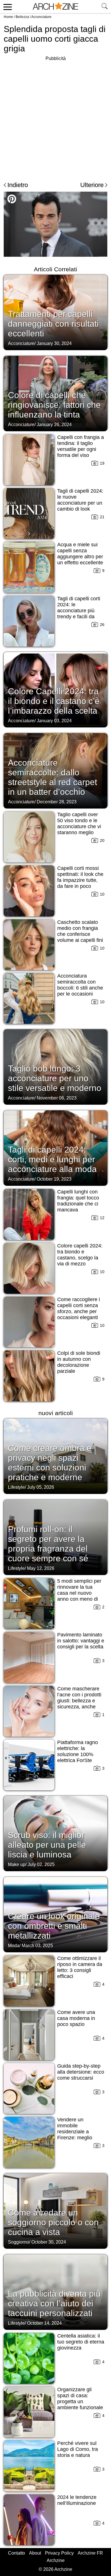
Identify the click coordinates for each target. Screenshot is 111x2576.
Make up (17, 1864)
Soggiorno (18, 2242)
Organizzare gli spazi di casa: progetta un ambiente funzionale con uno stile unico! (80, 2402)
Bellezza (22, 17)
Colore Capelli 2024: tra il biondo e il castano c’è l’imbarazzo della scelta (54, 701)
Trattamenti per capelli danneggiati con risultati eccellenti (53, 324)
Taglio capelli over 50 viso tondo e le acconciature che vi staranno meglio (79, 823)
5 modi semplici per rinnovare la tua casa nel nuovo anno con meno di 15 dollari (79, 1593)
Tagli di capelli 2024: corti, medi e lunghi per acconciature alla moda (52, 1159)
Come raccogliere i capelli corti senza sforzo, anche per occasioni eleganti (79, 1308)
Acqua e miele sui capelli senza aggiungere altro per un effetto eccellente (80, 554)
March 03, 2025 (37, 1946)
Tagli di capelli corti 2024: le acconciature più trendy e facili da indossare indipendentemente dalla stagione (79, 617)
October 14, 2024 (44, 2323)
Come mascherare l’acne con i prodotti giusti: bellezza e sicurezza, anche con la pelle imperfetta (79, 1704)
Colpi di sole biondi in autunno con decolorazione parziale (79, 1362)
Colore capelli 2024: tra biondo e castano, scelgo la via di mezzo (80, 1255)
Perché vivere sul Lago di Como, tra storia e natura (78, 2449)
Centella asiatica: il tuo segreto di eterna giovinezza (81, 2342)
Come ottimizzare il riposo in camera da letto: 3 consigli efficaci (80, 1967)
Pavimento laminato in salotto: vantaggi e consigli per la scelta (81, 1641)
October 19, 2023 (54, 1179)
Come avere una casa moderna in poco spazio (76, 2018)
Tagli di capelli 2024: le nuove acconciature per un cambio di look (80, 500)
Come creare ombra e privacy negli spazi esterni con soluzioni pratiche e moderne (50, 1463)
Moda (14, 1946)
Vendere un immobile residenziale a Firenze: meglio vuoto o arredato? (77, 2132)
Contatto (17, 2553)
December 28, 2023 (57, 802)
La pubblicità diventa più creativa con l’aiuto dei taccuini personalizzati (54, 2303)
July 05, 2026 (41, 1487)
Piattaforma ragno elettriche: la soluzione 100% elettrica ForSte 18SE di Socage (78, 1754)
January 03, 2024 (54, 721)
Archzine (56, 2560)
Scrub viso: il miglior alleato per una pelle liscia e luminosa (47, 1845)
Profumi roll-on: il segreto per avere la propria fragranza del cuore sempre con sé (48, 1544)
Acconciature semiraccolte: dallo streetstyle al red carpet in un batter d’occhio (53, 777)
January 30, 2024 (54, 343)
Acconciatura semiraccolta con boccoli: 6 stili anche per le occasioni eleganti (80, 988)
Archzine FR (90, 2553)
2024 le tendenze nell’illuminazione (77, 2500)
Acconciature (41, 17)
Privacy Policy (59, 2553)
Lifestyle (16, 1487)
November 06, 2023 (57, 1098)
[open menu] (7, 7)
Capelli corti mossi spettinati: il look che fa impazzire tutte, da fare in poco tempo (80, 880)
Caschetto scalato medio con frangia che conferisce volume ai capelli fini (80, 931)
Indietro (18, 185)
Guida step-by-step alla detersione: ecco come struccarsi (81, 2072)
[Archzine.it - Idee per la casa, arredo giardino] (55, 7)
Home (8, 17)
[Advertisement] (55, 118)
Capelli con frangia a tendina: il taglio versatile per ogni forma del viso (81, 446)
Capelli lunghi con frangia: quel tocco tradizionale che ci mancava (78, 1201)
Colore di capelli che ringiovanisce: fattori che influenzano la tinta (54, 405)
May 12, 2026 (41, 1568)
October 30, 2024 (49, 2242)
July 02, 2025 (41, 1864)
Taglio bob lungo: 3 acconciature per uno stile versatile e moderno (55, 1078)
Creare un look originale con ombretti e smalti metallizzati (54, 1926)
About (35, 2553)
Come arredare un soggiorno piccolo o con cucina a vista (53, 2222)
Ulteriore (92, 185)
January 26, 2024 (54, 425)
